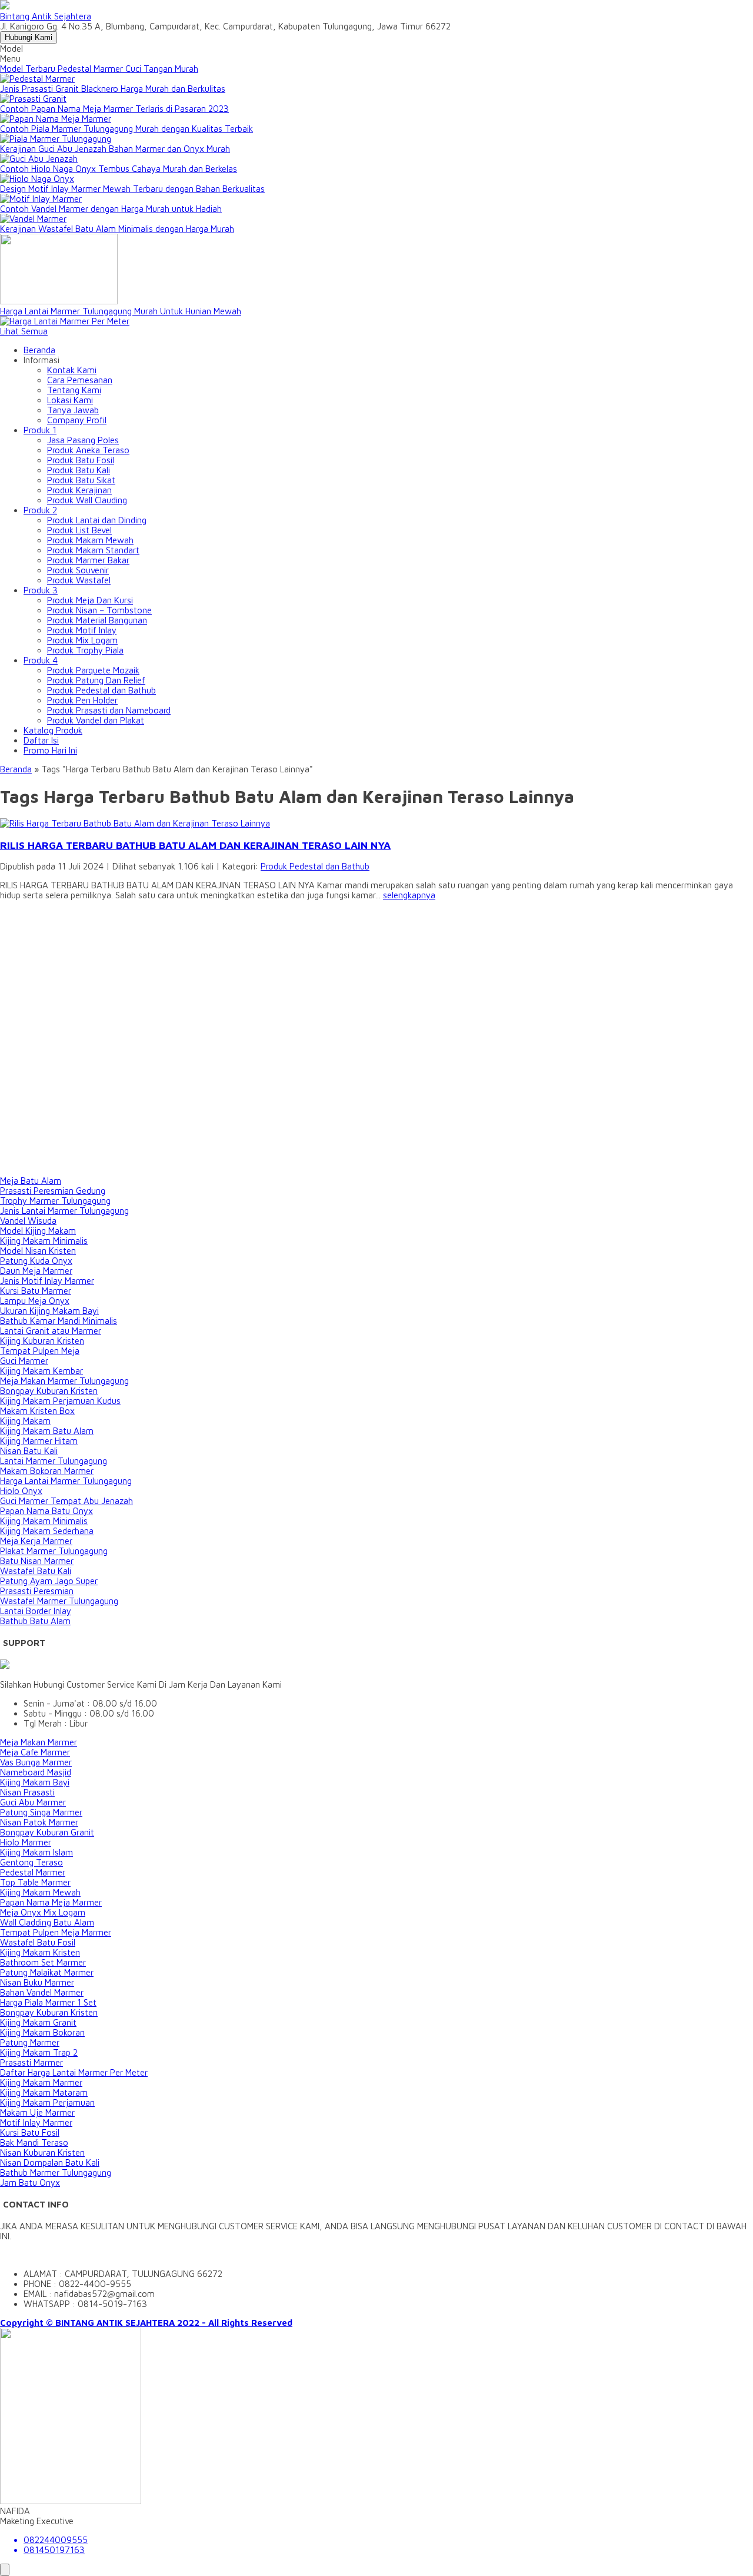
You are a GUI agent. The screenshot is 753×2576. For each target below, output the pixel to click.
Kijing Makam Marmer (41, 2082)
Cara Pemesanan (80, 380)
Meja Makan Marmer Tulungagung (64, 1381)
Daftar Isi (41, 740)
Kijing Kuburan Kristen (42, 1341)
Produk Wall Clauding (87, 500)
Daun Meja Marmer (36, 1271)
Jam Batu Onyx (30, 2182)
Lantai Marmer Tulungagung (54, 1461)
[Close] (5, 2570)
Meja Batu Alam (31, 1181)
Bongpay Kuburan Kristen (49, 1391)
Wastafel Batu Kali (36, 1571)
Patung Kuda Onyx (36, 1261)
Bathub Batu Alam (35, 1621)
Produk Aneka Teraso (88, 450)
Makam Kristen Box (37, 1411)
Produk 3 (41, 590)
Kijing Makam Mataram (44, 2092)
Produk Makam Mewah (90, 540)
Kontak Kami (72, 370)
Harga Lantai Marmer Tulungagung (66, 1481)
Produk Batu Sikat (81, 480)
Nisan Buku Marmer (37, 1982)
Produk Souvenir (78, 570)
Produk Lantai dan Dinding (97, 520)
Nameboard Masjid (36, 1772)
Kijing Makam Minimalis (44, 1241)
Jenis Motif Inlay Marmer (47, 1281)
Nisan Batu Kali (29, 1451)
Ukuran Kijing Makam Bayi (49, 1311)
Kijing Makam (25, 1421)
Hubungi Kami (29, 37)
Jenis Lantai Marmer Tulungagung (64, 1211)
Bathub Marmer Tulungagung (56, 2172)
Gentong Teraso (31, 1862)
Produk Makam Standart (93, 550)
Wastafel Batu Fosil (38, 1942)
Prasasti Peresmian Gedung (53, 1191)
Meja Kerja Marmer (36, 1541)
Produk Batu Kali (79, 470)
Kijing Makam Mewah (40, 1892)
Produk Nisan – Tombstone (99, 610)
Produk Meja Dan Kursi (90, 600)
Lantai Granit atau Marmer (51, 1331)
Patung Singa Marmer (41, 1812)
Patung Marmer (30, 2042)
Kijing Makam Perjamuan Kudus (60, 1401)
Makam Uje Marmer (37, 2112)
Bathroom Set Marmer (43, 1962)
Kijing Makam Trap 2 (39, 2052)
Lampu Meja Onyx (35, 1301)
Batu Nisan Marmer (37, 1561)
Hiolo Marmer (26, 1842)
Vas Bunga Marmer (36, 1762)
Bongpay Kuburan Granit (47, 1832)
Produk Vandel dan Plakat (96, 720)
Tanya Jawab (73, 410)
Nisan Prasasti (27, 1792)
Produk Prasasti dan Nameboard (109, 710)
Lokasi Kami (70, 400)
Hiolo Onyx (21, 1491)
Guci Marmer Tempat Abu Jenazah (66, 1501)
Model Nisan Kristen (38, 1251)
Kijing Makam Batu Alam (47, 1431)
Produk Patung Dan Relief (96, 680)
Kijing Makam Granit (38, 2022)
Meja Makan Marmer (39, 1742)
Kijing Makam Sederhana (47, 1531)
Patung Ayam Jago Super (49, 1581)
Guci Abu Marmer (33, 1802)
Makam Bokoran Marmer (47, 1471)
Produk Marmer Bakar (88, 560)
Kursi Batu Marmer (36, 1291)
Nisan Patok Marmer (39, 1822)
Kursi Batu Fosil (30, 2132)
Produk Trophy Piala (85, 650)
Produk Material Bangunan (97, 620)
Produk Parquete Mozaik (93, 670)
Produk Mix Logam (82, 640)
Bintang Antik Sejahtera (46, 16)
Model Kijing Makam (38, 1231)
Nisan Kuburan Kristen (42, 2152)
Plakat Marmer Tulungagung (54, 1551)
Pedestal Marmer (33, 1872)
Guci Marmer (24, 1361)
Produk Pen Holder (82, 700)
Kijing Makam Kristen (40, 1952)
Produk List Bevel (79, 530)
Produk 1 (40, 430)
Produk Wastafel (79, 580)
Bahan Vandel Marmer (42, 1992)
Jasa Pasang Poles (83, 440)
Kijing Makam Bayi (35, 1782)
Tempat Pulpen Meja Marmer (56, 1932)
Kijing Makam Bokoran (42, 2032)
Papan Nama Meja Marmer (51, 1902)
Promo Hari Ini (50, 750)
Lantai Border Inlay (36, 1611)
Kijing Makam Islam (36, 1852)
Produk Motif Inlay (82, 630)
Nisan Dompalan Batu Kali (50, 2162)
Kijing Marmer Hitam (39, 1441)
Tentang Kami (74, 390)
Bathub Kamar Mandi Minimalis (59, 1321)
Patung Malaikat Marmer (47, 1972)
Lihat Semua (24, 331)
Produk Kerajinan (79, 490)
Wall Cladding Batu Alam (47, 1922)
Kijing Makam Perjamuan (47, 2102)
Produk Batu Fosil (81, 460)
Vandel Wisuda (28, 1221)
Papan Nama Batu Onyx (46, 1511)
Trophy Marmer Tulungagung (55, 1201)
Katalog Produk (53, 730)
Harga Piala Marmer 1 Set (48, 2002)
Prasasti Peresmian (37, 1591)
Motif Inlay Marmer (36, 2122)
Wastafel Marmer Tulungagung (59, 1601)
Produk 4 (41, 660)
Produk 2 (40, 510)
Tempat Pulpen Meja (40, 1351)
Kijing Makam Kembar (41, 1371)
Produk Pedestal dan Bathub (101, 690)
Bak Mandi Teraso (34, 2142)
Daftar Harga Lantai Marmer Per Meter (74, 2072)
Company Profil (77, 420)
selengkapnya (409, 895)
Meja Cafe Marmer (35, 1752)
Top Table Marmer (35, 1882)
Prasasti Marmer (31, 2062)
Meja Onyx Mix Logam (43, 1912)
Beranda (39, 350)
